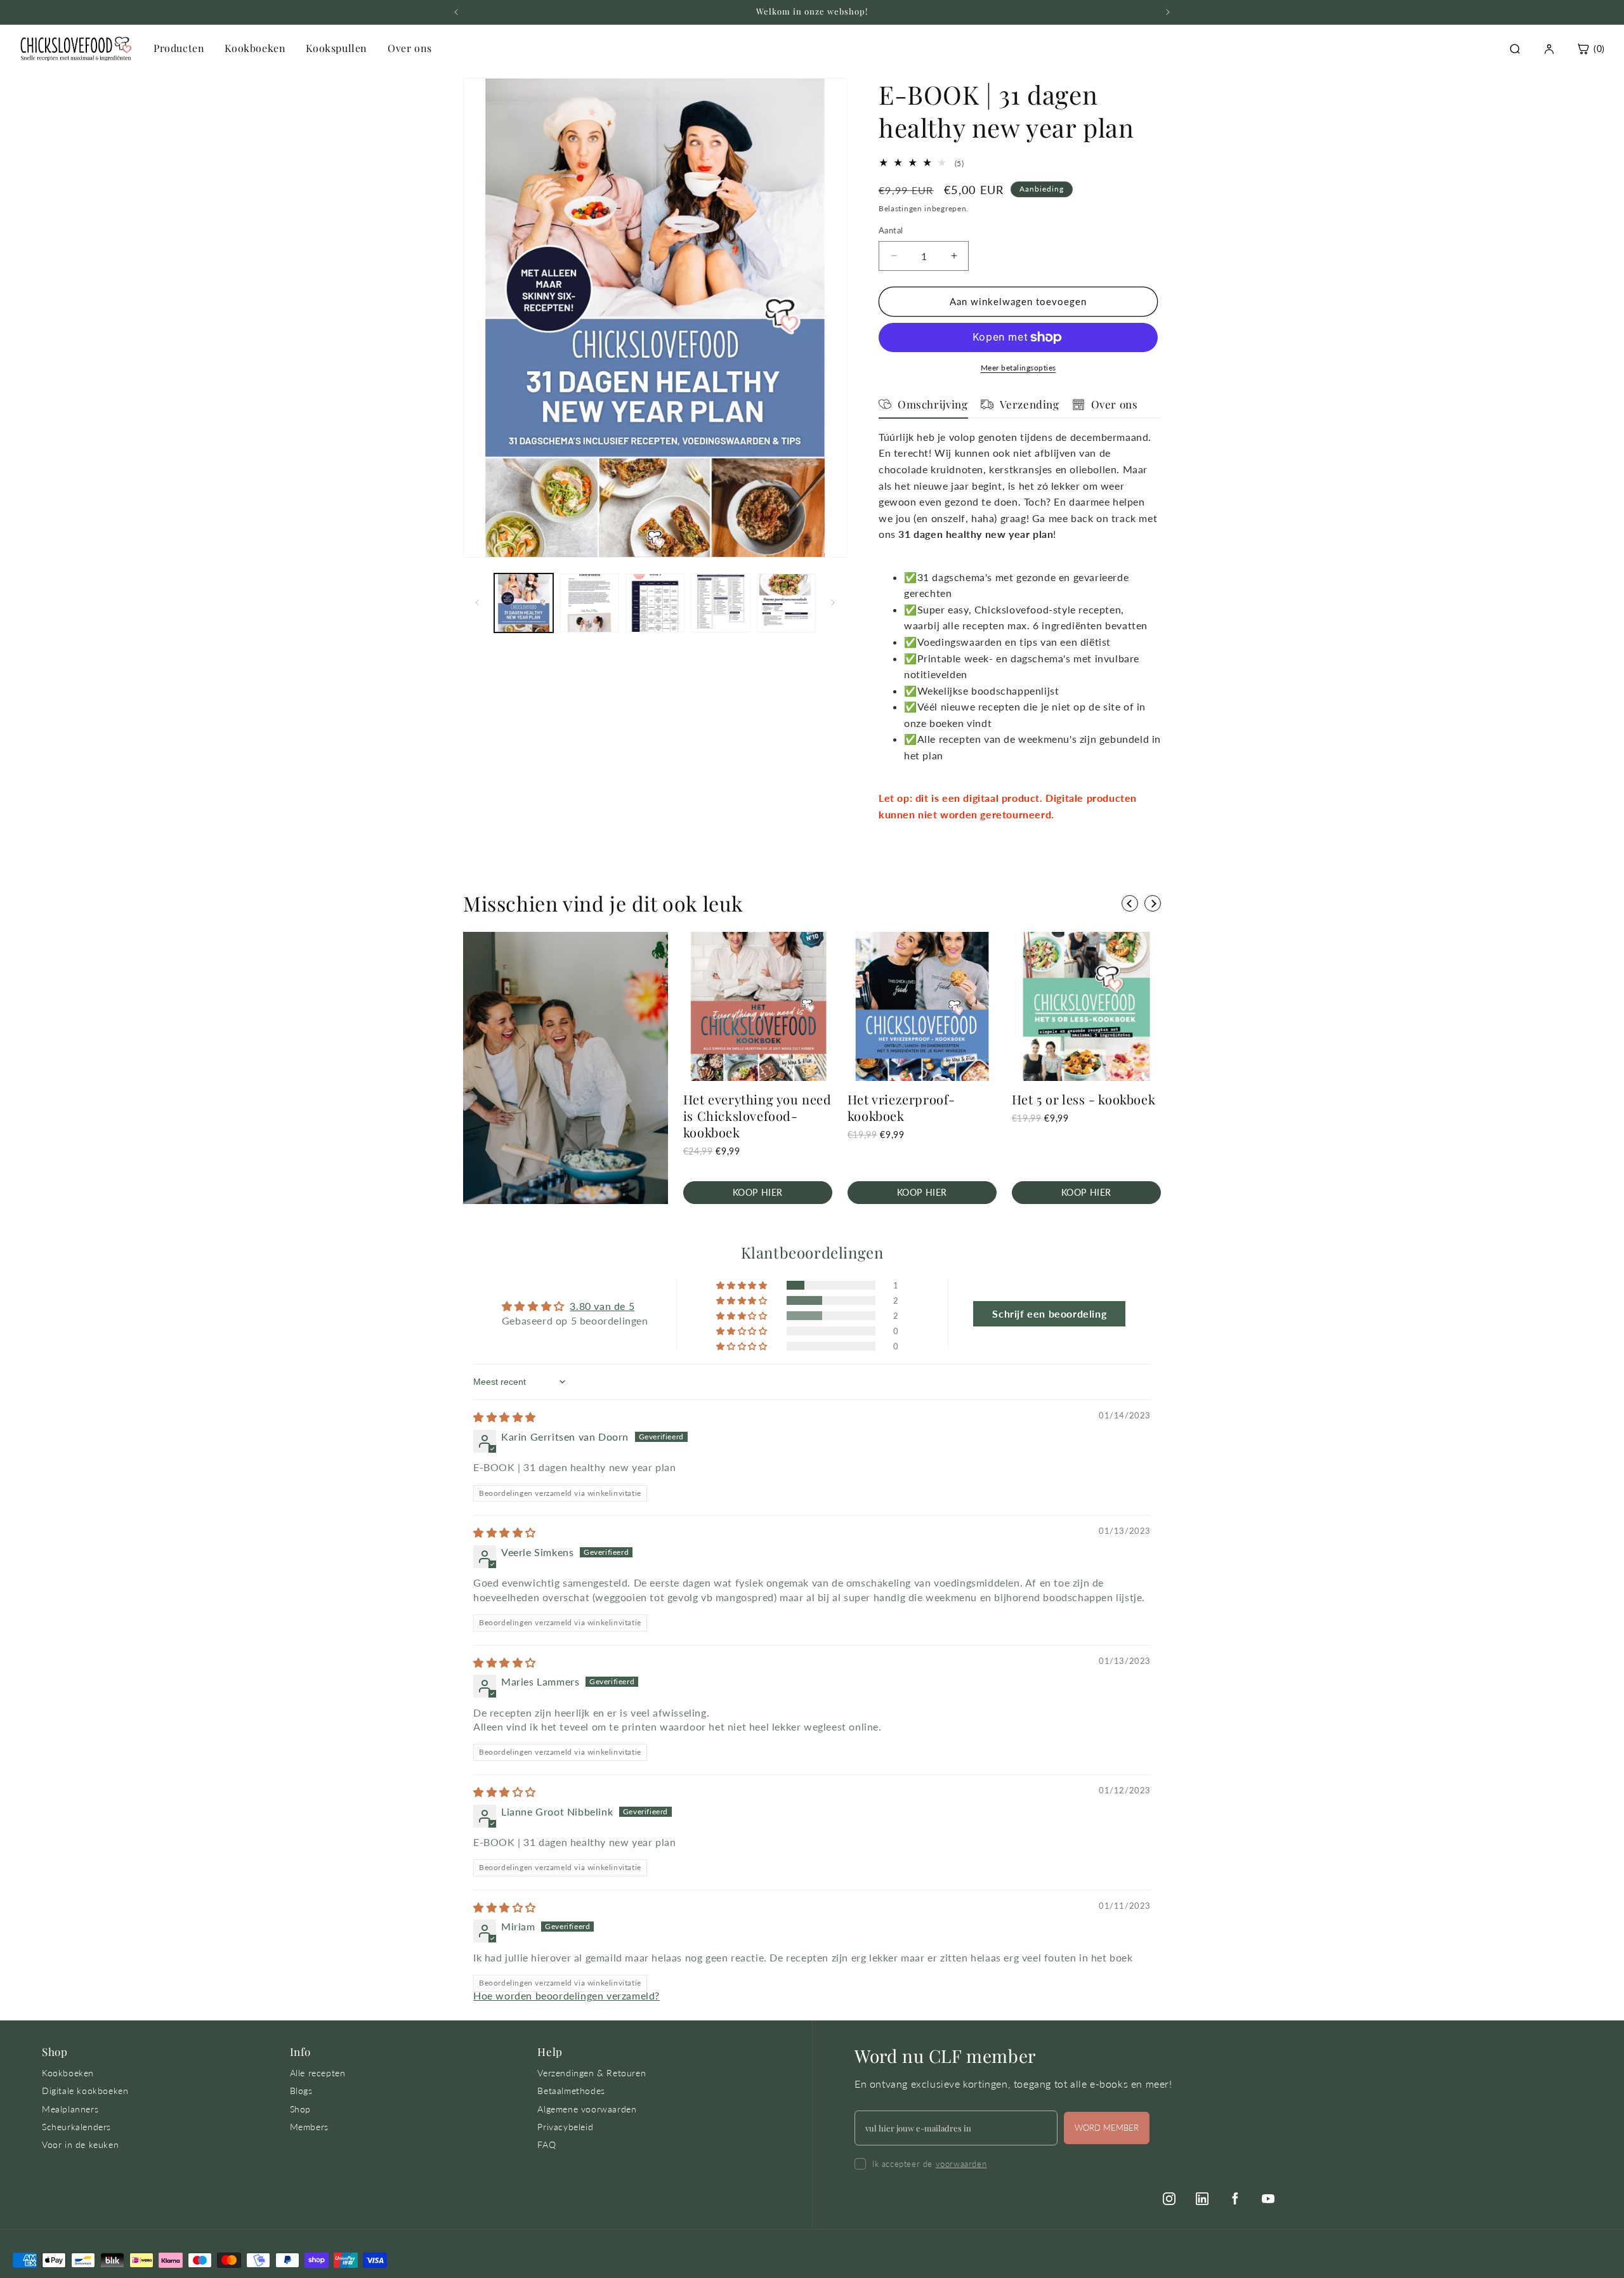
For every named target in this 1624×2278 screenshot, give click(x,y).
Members (309, 2127)
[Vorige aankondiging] (456, 12)
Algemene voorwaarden (587, 2109)
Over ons (410, 48)
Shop (300, 2109)
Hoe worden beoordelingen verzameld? (566, 1995)
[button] (743, 1285)
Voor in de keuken (80, 2144)
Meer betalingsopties (1018, 368)
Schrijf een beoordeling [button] (1049, 1313)
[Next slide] (1153, 903)
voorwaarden (961, 2164)
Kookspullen (337, 48)
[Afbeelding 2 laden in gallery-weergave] (589, 603)
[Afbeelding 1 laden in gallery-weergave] (524, 603)
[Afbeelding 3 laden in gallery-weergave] (655, 603)
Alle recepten (318, 2073)
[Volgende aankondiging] (1168, 12)
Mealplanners (70, 2109)
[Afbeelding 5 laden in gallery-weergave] (786, 603)
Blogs (301, 2091)
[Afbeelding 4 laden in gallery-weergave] (720, 603)
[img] (505, 1417)
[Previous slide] (1130, 903)
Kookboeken (255, 48)
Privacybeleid (565, 2127)
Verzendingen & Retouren (592, 2073)
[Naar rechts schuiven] (833, 603)
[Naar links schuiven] (477, 603)
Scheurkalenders (76, 2127)
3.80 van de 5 (602, 1306)
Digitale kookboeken (85, 2091)
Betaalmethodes (571, 2091)
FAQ (547, 2144)
